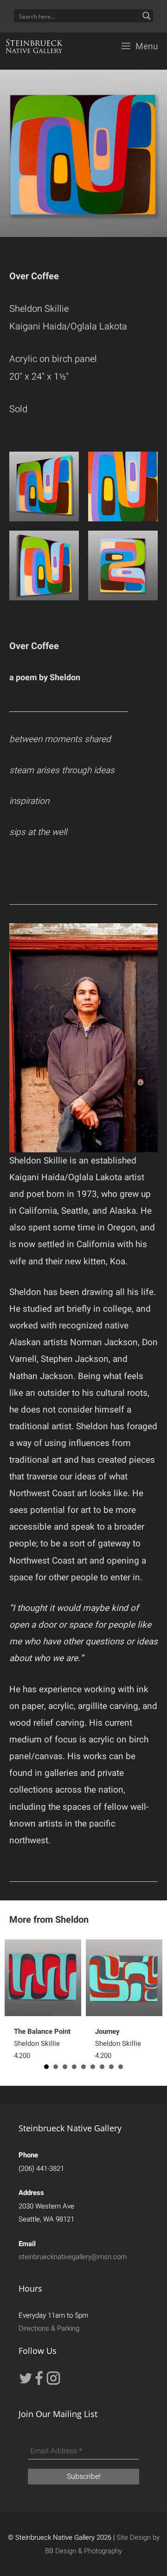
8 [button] (111, 2067)
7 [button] (102, 2067)
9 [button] (121, 2067)
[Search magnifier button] (147, 16)
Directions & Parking (49, 2328)
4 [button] (74, 2067)
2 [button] (56, 2067)
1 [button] (46, 2067)
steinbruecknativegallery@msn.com (73, 2257)
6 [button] (93, 2067)
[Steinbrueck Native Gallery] (34, 46)
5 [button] (83, 2067)
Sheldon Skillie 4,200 (42, 2044)
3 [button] (65, 2067)
